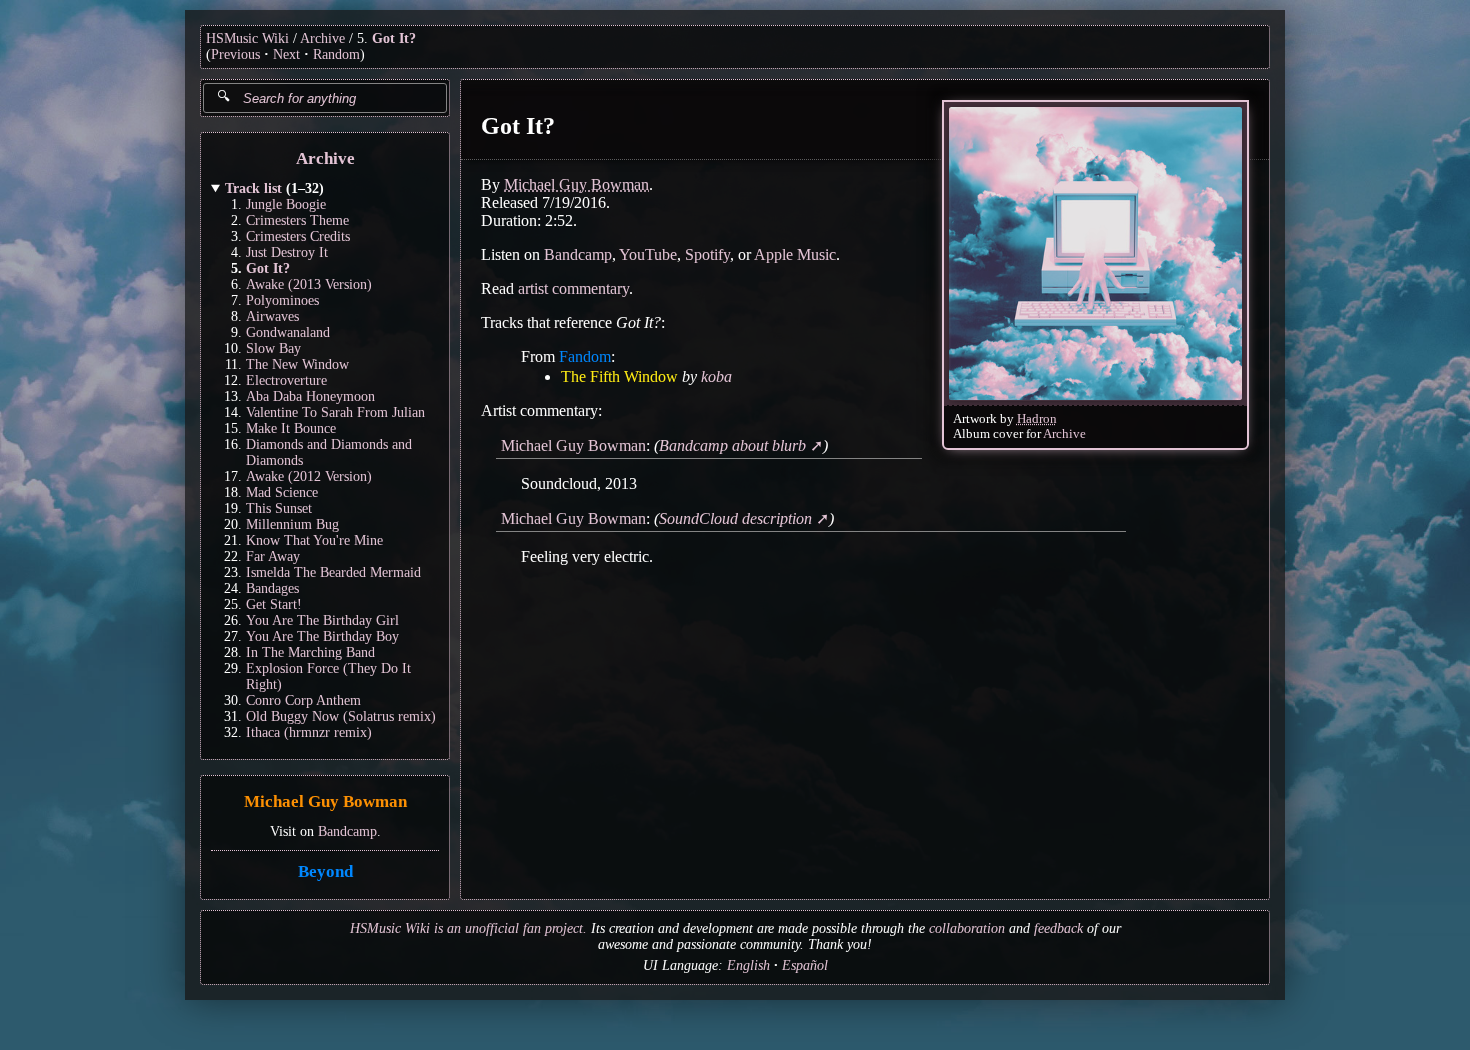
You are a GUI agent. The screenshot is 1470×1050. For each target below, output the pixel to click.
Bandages (272, 588)
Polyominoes (282, 300)
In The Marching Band (310, 652)
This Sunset (279, 508)
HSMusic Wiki (247, 38)
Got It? (394, 38)
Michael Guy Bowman (325, 802)
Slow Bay (273, 348)
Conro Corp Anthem (303, 700)
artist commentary (573, 288)
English (748, 965)
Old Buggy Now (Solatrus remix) (341, 716)
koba (716, 376)
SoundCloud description (735, 518)
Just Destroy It (287, 252)
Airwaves (272, 316)
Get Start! (274, 604)
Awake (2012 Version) (309, 476)
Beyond (325, 871)
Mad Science (282, 492)
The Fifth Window (619, 376)
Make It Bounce (291, 428)
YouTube (648, 254)
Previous (235, 54)
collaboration (967, 928)
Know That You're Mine (314, 540)
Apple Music (795, 254)
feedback (1058, 928)
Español (805, 965)
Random (336, 54)
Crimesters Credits (298, 236)
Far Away (273, 556)
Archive (322, 38)
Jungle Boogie (286, 204)
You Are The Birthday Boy (322, 636)
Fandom (585, 356)
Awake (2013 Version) (309, 284)
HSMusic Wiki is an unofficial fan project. (468, 928)
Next (286, 54)
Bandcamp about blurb (732, 445)
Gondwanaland (288, 332)
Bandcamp (347, 831)
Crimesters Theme (297, 220)
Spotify (707, 254)
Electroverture (286, 380)
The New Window (297, 364)
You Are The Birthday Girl (322, 620)
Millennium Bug (292, 524)
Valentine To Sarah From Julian (335, 412)
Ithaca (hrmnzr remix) (309, 732)
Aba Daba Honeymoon (310, 396)
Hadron (1037, 419)
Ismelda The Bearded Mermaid (333, 572)
